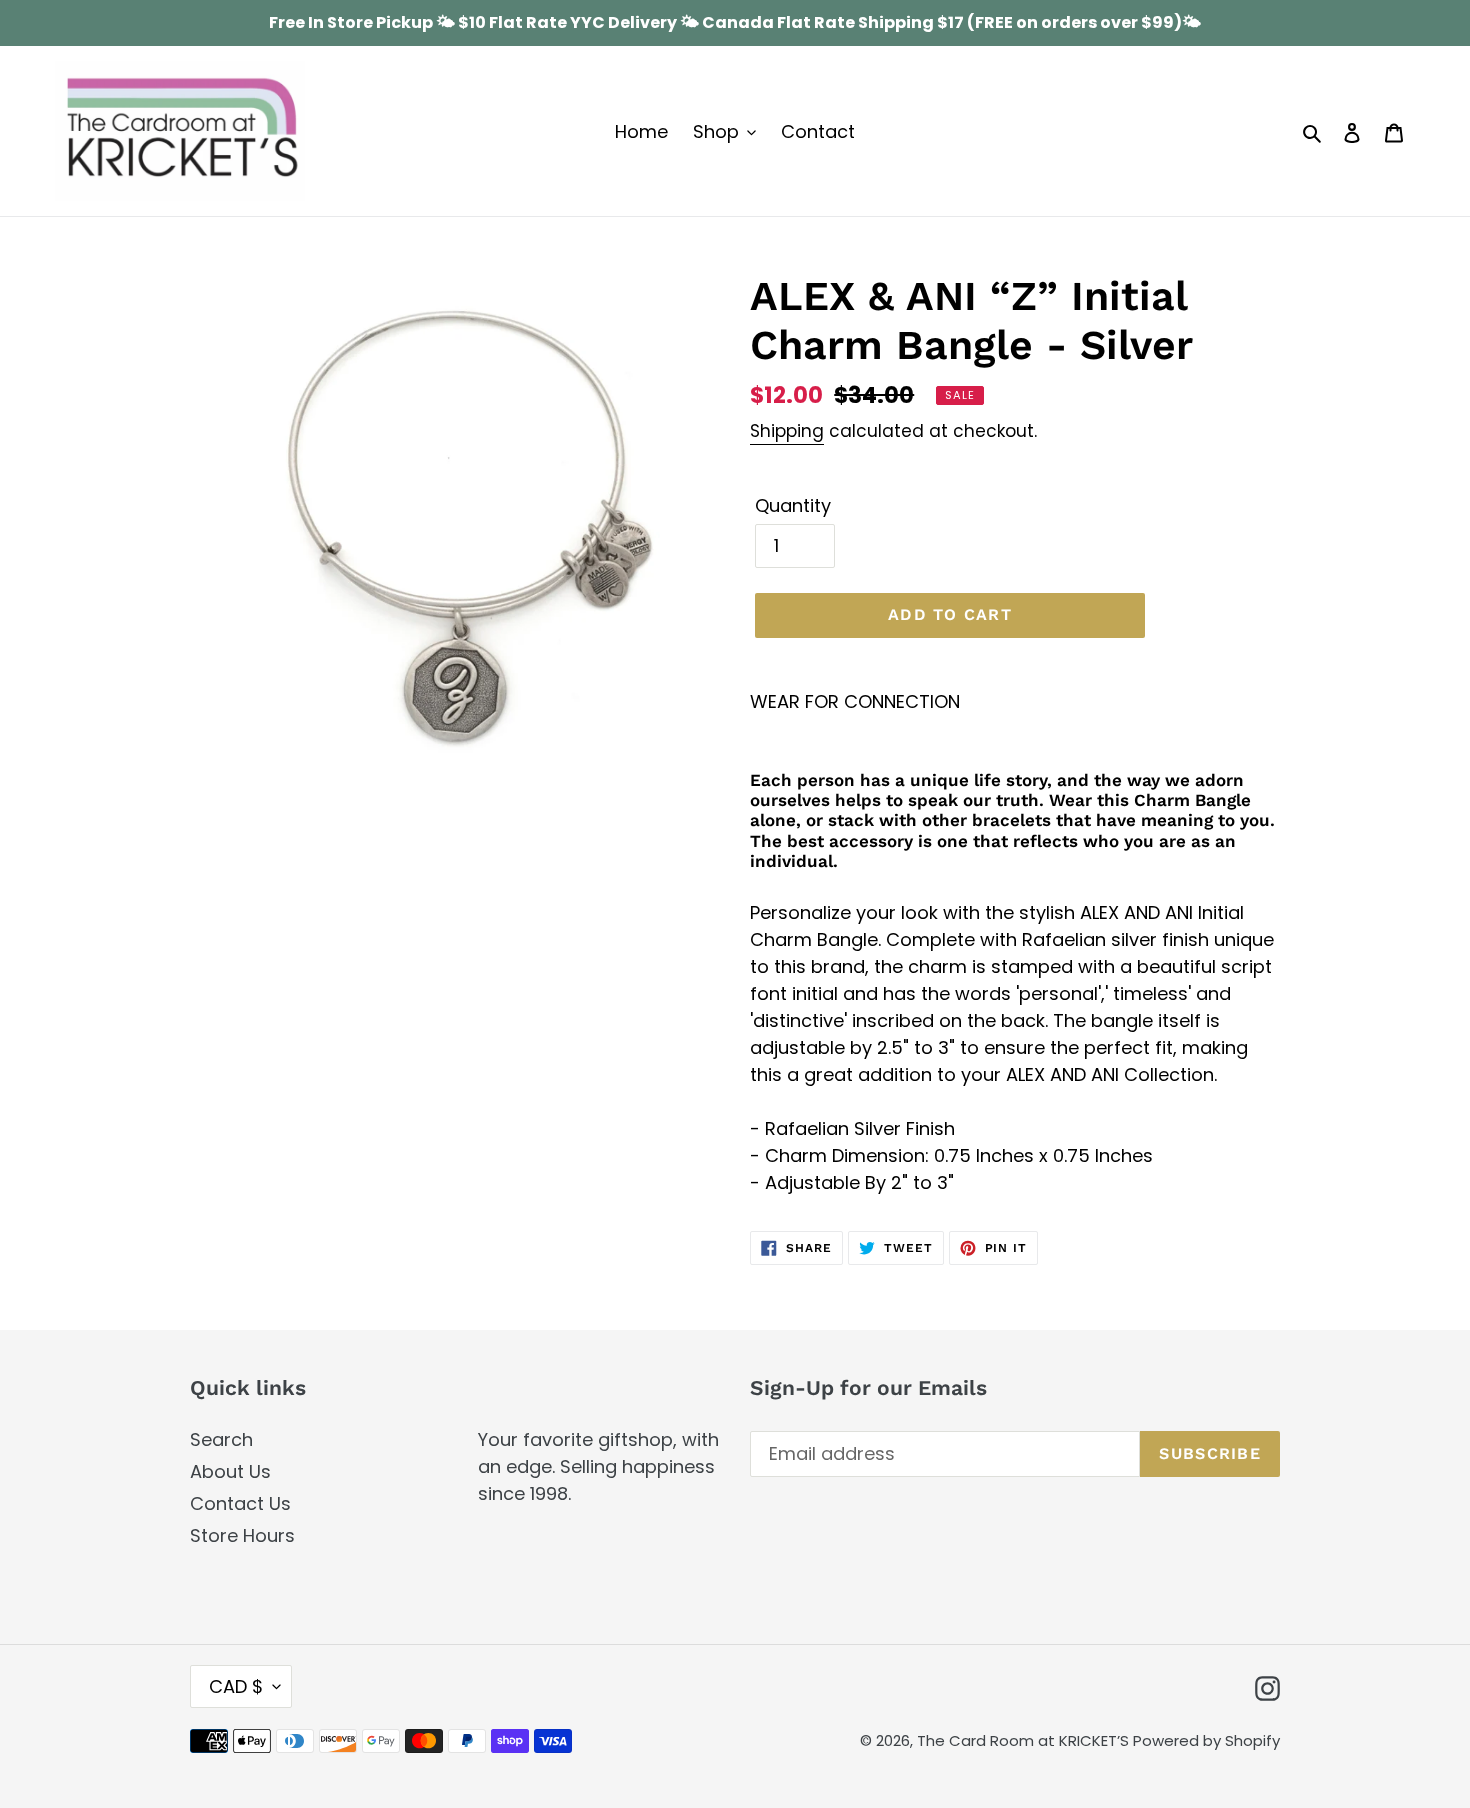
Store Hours (242, 1535)
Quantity (793, 505)
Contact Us (240, 1503)
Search (221, 1439)
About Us (230, 1471)
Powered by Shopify (1206, 1740)
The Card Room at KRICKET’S (1025, 1740)
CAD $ (236, 1686)
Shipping (787, 431)
